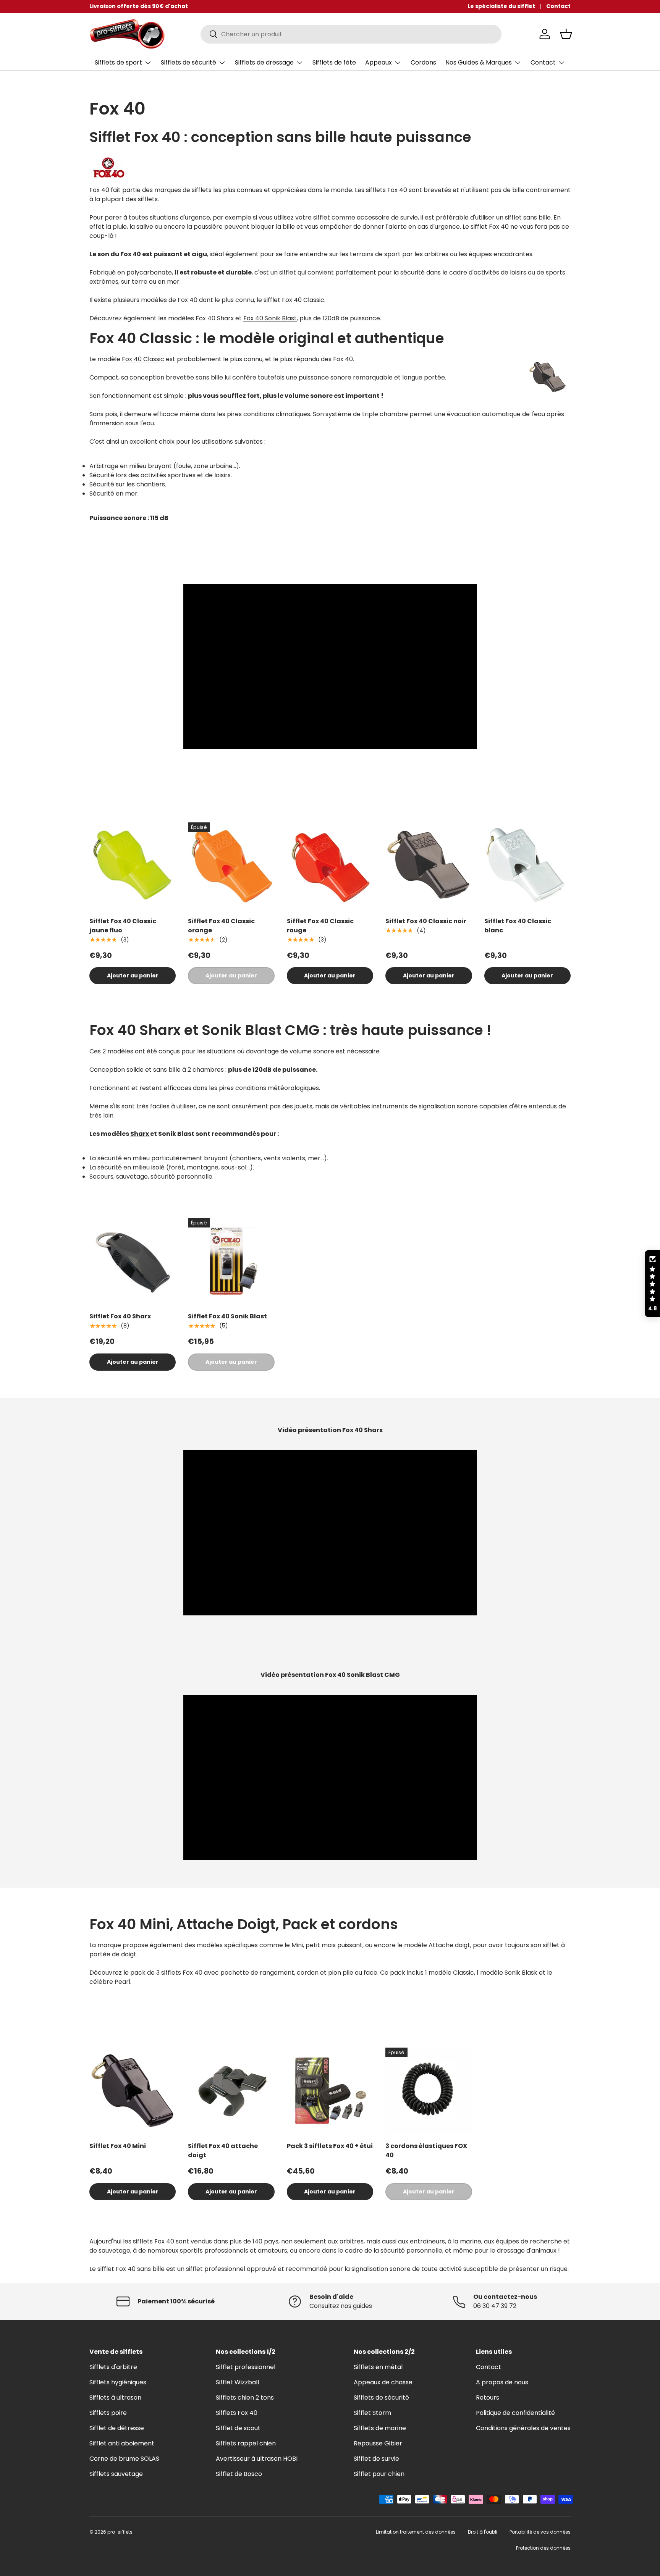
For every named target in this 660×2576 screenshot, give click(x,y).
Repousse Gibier (378, 2443)
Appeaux (379, 62)
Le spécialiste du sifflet (501, 6)
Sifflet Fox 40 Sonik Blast (227, 1316)
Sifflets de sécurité (188, 62)
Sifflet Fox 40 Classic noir (426, 921)
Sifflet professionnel (246, 2367)
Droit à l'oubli (483, 2532)
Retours (488, 2398)
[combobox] (351, 34)
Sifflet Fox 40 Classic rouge (320, 926)
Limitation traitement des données (416, 2532)
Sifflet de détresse (117, 2428)
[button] (566, 34)
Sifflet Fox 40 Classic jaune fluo (123, 926)
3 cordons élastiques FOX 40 (426, 2150)
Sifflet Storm (372, 2413)
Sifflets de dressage (264, 62)
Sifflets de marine (380, 2428)
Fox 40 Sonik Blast (270, 318)
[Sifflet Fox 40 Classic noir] (429, 866)
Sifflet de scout (238, 2428)
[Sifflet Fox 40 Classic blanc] (527, 866)
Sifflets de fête (334, 62)
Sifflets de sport (118, 62)
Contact (558, 6)
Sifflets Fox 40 (237, 2413)
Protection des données (543, 2548)
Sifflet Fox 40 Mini (118, 2146)
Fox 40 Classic (143, 359)
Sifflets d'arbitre (113, 2367)
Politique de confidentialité (515, 2413)
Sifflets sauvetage (116, 2474)
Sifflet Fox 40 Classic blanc (518, 926)
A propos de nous (502, 2382)
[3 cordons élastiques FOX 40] (429, 2091)
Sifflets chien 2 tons (245, 2398)
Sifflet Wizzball (237, 2382)
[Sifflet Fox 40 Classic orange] (231, 866)
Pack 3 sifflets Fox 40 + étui (330, 2146)
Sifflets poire (108, 2413)
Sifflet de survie (376, 2459)
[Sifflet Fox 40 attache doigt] (231, 2091)
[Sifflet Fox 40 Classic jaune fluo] (133, 866)
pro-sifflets (120, 2532)
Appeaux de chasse (383, 2382)
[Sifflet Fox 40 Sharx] (133, 1261)
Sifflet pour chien (379, 2474)
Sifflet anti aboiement (122, 2443)
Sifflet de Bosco (239, 2474)
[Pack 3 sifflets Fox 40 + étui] (330, 2091)
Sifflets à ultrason (115, 2398)
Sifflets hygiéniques (118, 2382)
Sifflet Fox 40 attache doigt (223, 2150)
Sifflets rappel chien (246, 2443)
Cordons (423, 62)
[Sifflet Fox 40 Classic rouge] (330, 866)
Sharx (140, 1134)
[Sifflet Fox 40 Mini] (133, 2091)
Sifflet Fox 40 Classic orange (221, 926)
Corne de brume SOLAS (124, 2459)
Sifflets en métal (378, 2367)
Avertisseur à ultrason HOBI (257, 2459)
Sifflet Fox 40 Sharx (120, 1316)
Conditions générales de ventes (523, 2428)
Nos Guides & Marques (479, 62)
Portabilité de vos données (540, 2532)
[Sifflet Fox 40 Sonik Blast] (231, 1261)
